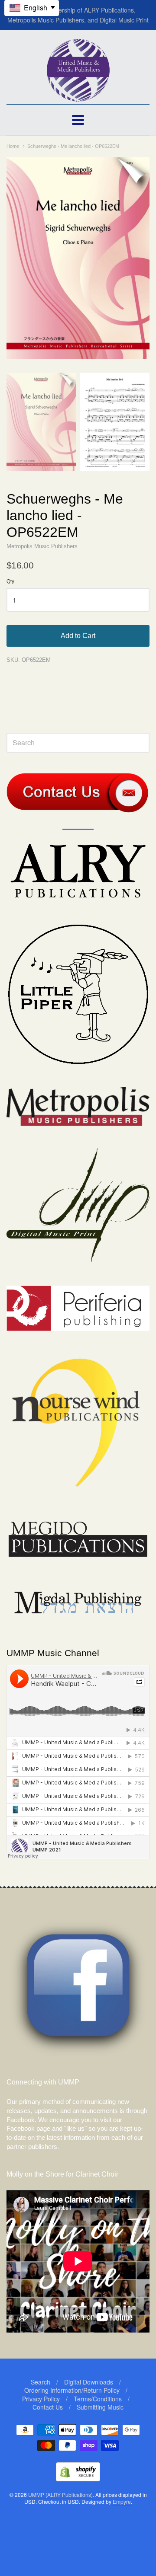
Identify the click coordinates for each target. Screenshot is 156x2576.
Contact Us (48, 2407)
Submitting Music (100, 2407)
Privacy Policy (41, 2399)
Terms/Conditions (98, 2399)
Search (41, 2382)
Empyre (122, 2501)
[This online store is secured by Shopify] (78, 2479)
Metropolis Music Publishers (42, 546)
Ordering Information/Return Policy (72, 2390)
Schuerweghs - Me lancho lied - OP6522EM (73, 146)
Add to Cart (78, 636)
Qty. (11, 582)
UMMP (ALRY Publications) (60, 2495)
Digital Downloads (89, 2382)
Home (13, 146)
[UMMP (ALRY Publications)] (78, 97)
